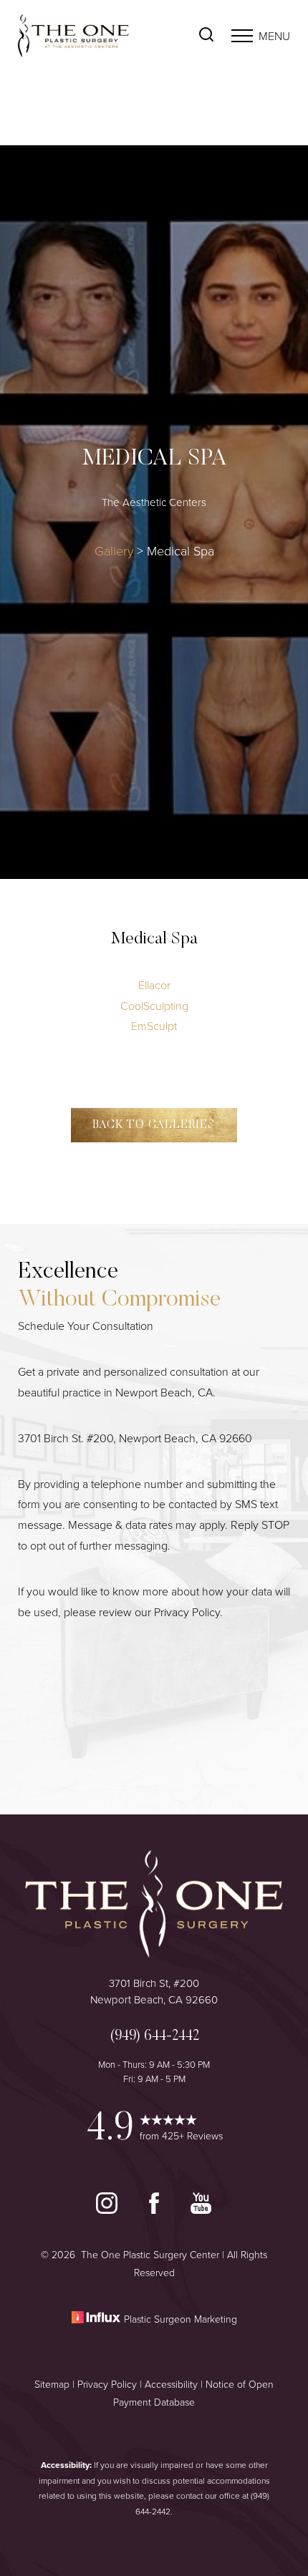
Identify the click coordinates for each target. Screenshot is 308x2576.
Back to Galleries (154, 1125)
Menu (274, 36)
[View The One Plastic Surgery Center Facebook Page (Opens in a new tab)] (155, 2210)
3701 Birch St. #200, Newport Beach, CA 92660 (135, 1438)
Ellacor (154, 985)
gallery (114, 550)
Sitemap (52, 2384)
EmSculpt (154, 1026)
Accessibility (171, 2384)
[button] (242, 36)
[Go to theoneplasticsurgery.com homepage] (86, 36)
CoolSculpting (154, 1006)
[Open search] (206, 36)
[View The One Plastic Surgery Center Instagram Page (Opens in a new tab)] (108, 2210)
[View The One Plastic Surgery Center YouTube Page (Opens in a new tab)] (201, 2210)
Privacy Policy (187, 1612)
